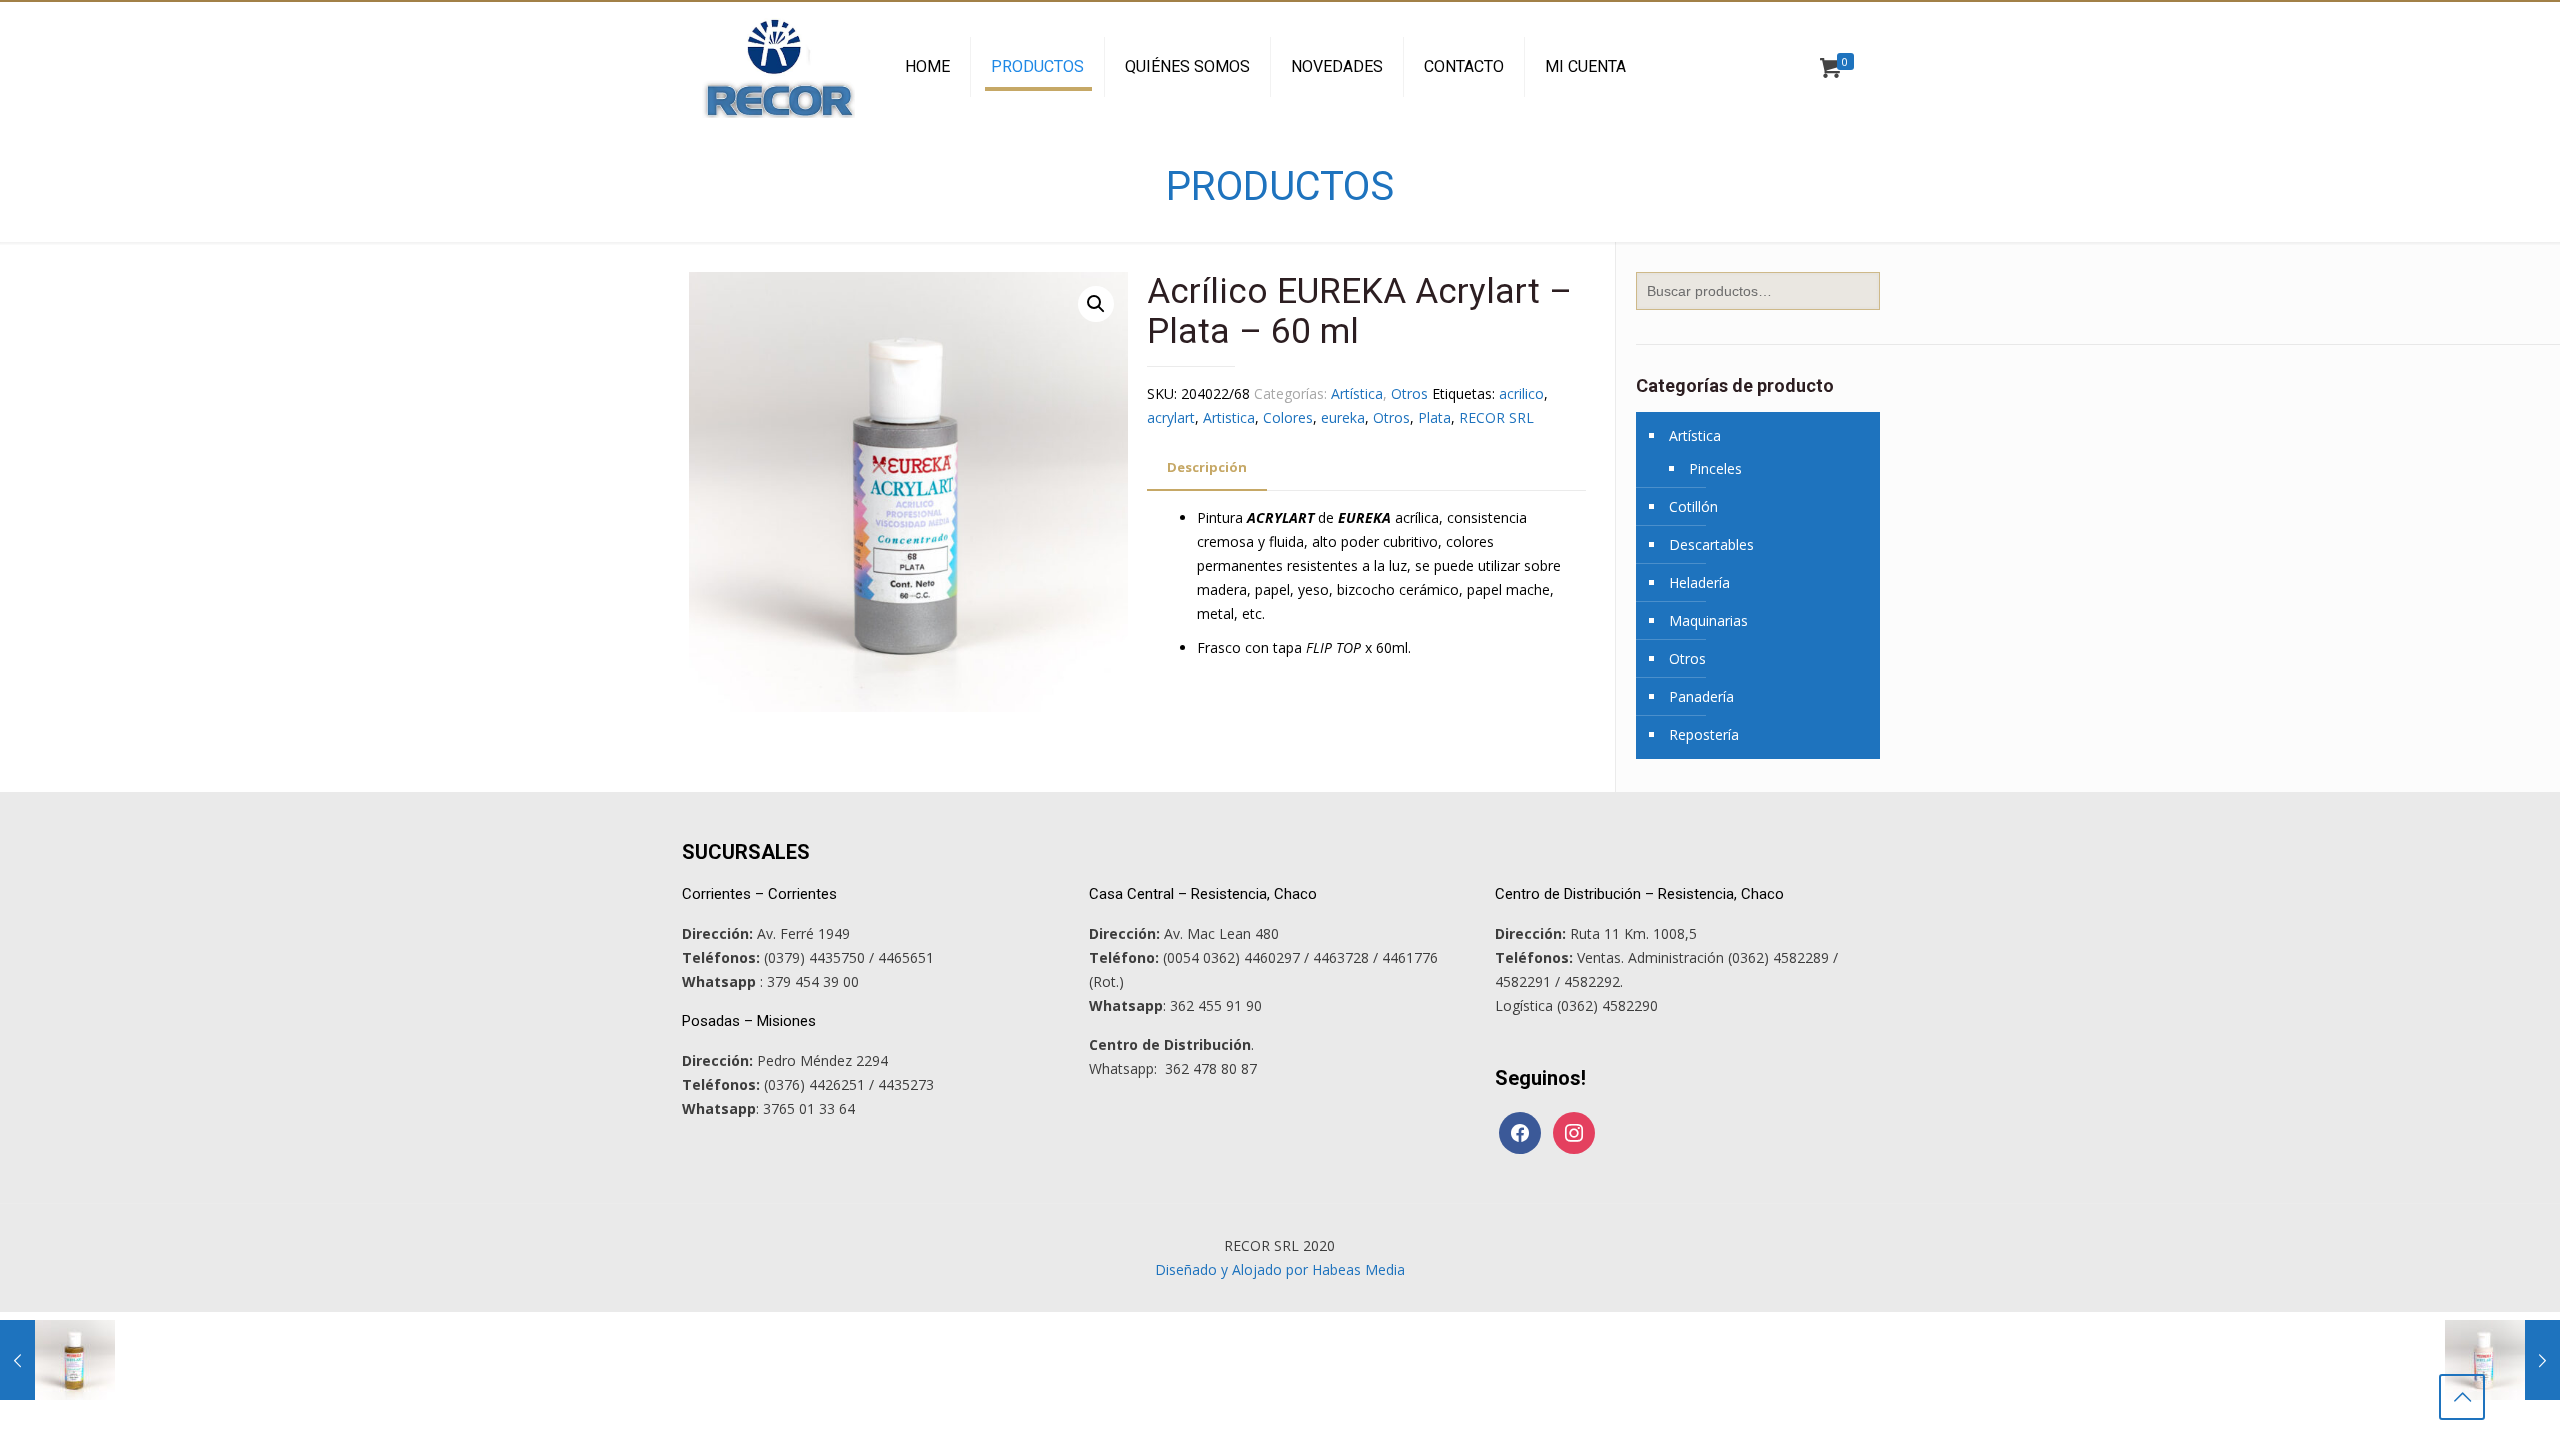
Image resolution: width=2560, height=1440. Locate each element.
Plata (1434, 417)
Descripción (1207, 467)
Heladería (1699, 582)
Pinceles (1715, 468)
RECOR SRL (1496, 417)
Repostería (1704, 734)
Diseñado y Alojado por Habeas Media (1280, 1269)
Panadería (1701, 696)
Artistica (1229, 417)
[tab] (1207, 467)
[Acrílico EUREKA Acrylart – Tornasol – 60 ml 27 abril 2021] (2502, 1360)
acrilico (1521, 393)
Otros (1409, 393)
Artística (1357, 393)
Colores (1288, 417)
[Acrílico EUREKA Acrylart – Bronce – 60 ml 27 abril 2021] (57, 1360)
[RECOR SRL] (778, 67)
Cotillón (1693, 506)
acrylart (1171, 417)
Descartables (1711, 544)
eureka (1343, 417)
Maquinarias (1708, 620)
